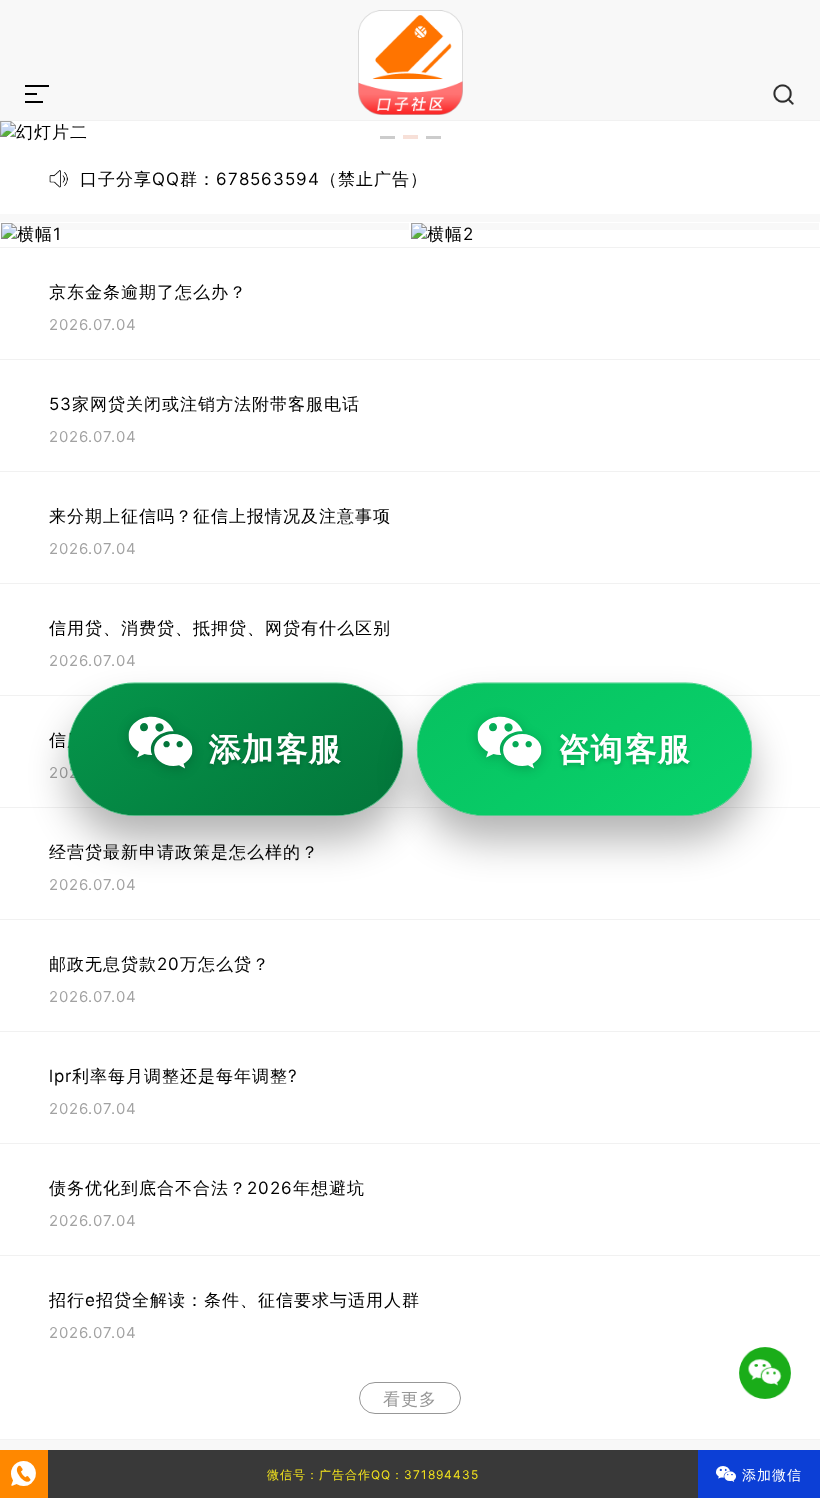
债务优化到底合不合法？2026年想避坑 (207, 1188)
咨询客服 (625, 748)
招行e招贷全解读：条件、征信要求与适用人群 (234, 1300)
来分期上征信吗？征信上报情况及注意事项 (220, 516)
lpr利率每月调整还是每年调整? (173, 1076)
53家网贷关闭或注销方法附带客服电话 (204, 404)
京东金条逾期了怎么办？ (148, 292)
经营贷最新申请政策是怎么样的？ (184, 852)
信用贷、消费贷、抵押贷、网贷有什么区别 (220, 628)
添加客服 (276, 748)
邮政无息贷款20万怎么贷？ (159, 964)
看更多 (410, 1399)
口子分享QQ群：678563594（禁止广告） (254, 179)
